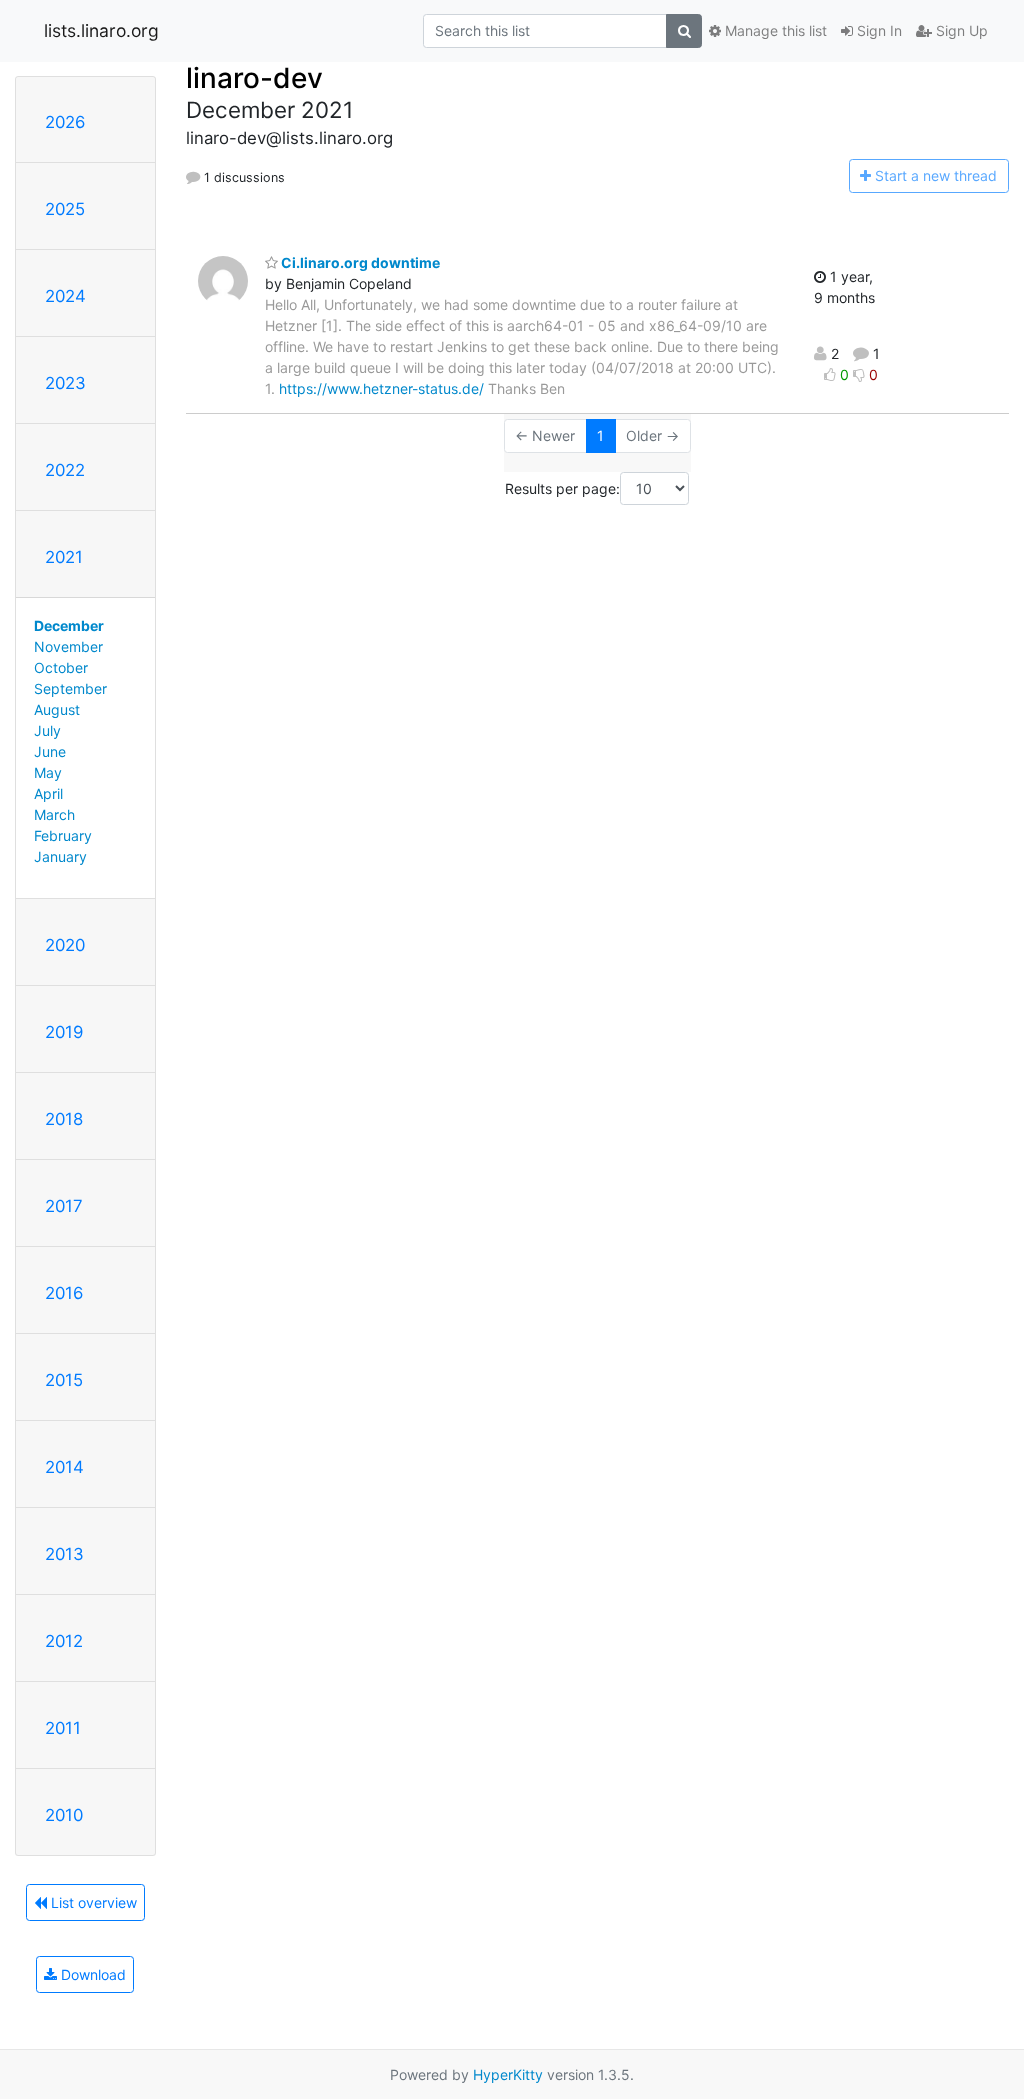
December (69, 625)
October (61, 667)
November (68, 646)
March (54, 814)
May (48, 772)
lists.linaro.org (101, 30)
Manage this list (774, 30)
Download (91, 1974)
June (50, 751)
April (48, 793)
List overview (92, 1902)
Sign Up (960, 30)
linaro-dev (254, 78)
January (60, 856)
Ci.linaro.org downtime (359, 262)
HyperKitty (508, 2074)
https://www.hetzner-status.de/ (381, 388)
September (70, 688)
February (63, 835)
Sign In (877, 30)
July (47, 730)
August (57, 709)
